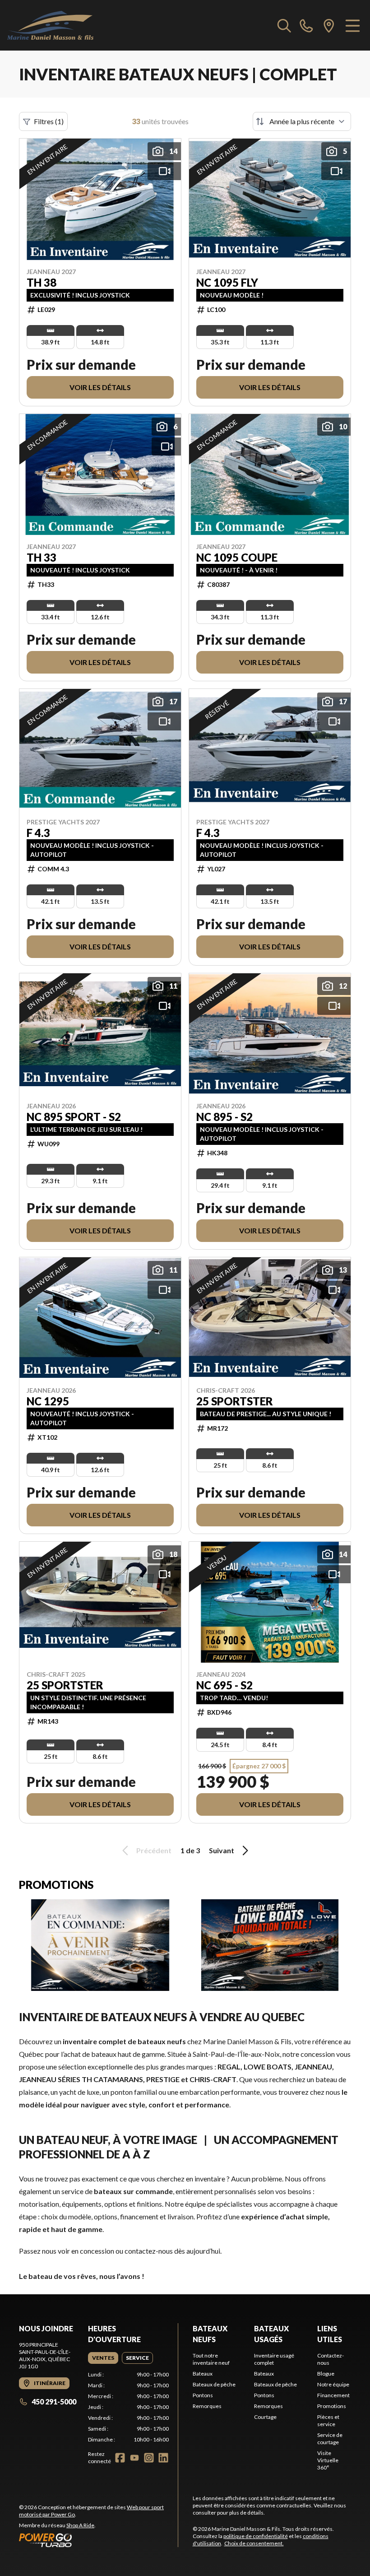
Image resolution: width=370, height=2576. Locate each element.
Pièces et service (328, 2420)
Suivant (222, 1850)
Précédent (154, 1850)
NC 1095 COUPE (237, 558)
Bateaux (203, 2374)
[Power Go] (98, 2540)
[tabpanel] (128, 2407)
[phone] (306, 25)
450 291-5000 (54, 2402)
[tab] (103, 2358)
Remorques (207, 2406)
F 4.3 (38, 833)
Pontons (203, 2395)
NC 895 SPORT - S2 (74, 1117)
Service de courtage (330, 2439)
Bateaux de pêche (214, 2384)
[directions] (329, 25)
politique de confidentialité (256, 2536)
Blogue (326, 2374)
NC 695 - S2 (224, 1685)
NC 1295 (48, 1401)
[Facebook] (120, 2458)
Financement (333, 2395)
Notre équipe (333, 2384)
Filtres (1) (49, 121)
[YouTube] (134, 2458)
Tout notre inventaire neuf (211, 2359)
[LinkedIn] (163, 2458)
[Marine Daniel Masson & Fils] (50, 25)
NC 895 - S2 (224, 1117)
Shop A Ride (80, 2525)
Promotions (332, 2406)
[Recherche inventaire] (284, 25)
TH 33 (42, 558)
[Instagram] (149, 2458)
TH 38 (42, 283)
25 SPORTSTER (235, 1401)
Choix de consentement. (254, 2543)
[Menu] (353, 25)
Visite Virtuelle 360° (328, 2460)
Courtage (265, 2417)
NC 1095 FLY (227, 283)
